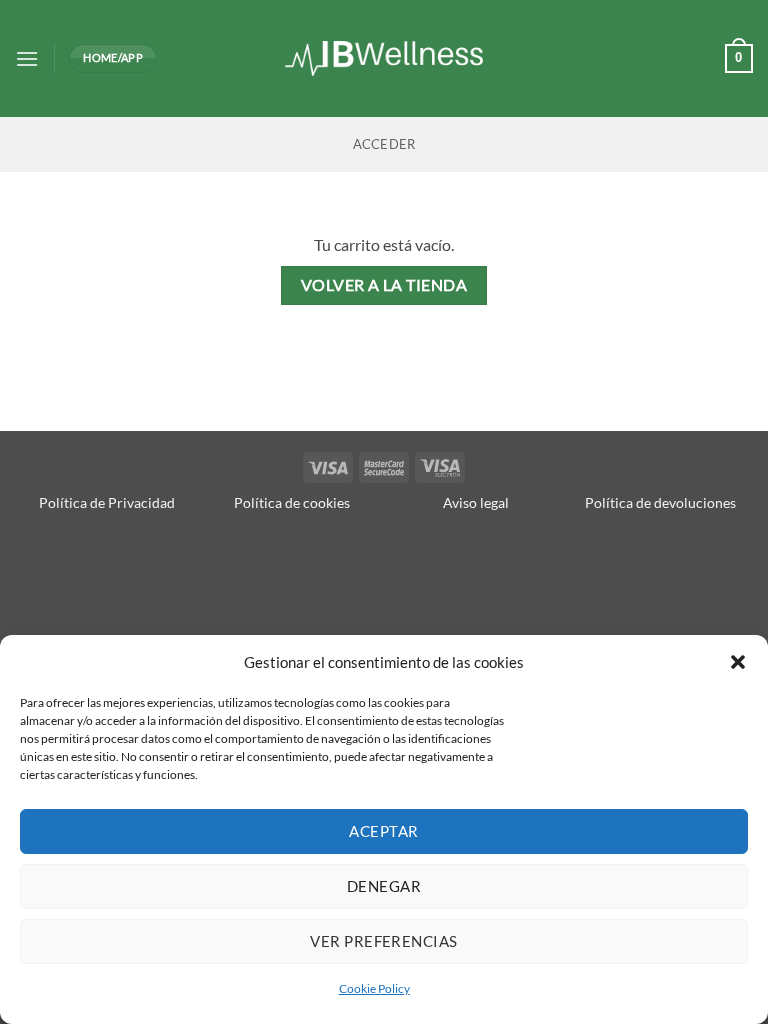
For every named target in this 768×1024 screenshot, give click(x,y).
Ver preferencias (383, 941)
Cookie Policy (374, 988)
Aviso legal (476, 502)
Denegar (384, 886)
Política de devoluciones (660, 502)
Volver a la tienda (384, 285)
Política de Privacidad (107, 502)
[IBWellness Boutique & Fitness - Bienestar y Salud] (384, 58)
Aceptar (383, 831)
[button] (738, 662)
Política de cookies (292, 502)
